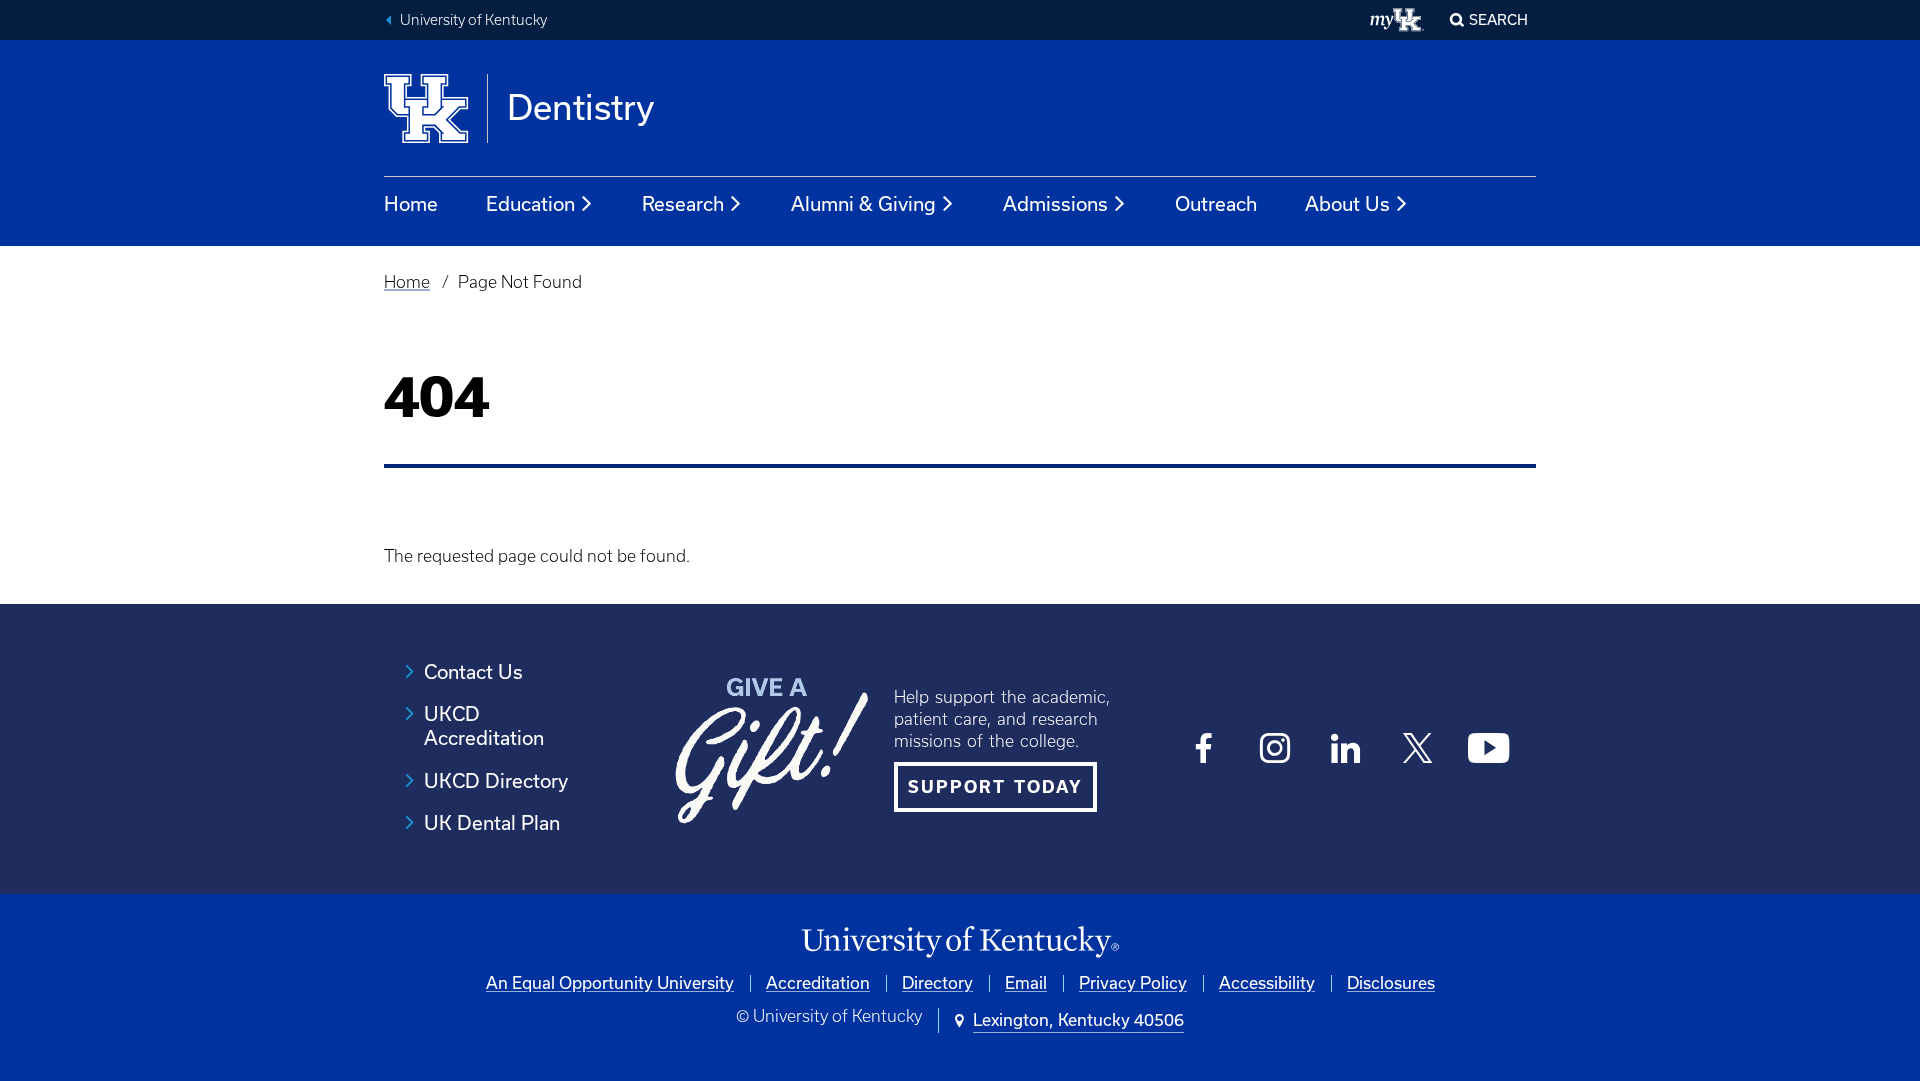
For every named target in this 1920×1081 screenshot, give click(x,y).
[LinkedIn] (1346, 749)
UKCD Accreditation (484, 726)
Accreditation (818, 983)
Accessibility (1267, 983)
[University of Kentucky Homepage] (960, 942)
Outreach (1216, 204)
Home (411, 204)
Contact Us (473, 672)
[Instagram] (1275, 749)
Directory (937, 983)
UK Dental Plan (492, 823)
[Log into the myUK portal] (1397, 20)
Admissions (1055, 204)
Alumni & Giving (863, 204)
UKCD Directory (496, 781)
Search (1498, 20)
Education (530, 204)
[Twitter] (1417, 749)
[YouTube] (1488, 749)
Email (1026, 983)
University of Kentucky (473, 20)
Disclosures (1391, 983)
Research (683, 204)
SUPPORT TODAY (995, 787)
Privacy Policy (1133, 983)
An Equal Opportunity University (610, 983)
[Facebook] (1204, 749)
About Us (1347, 204)
